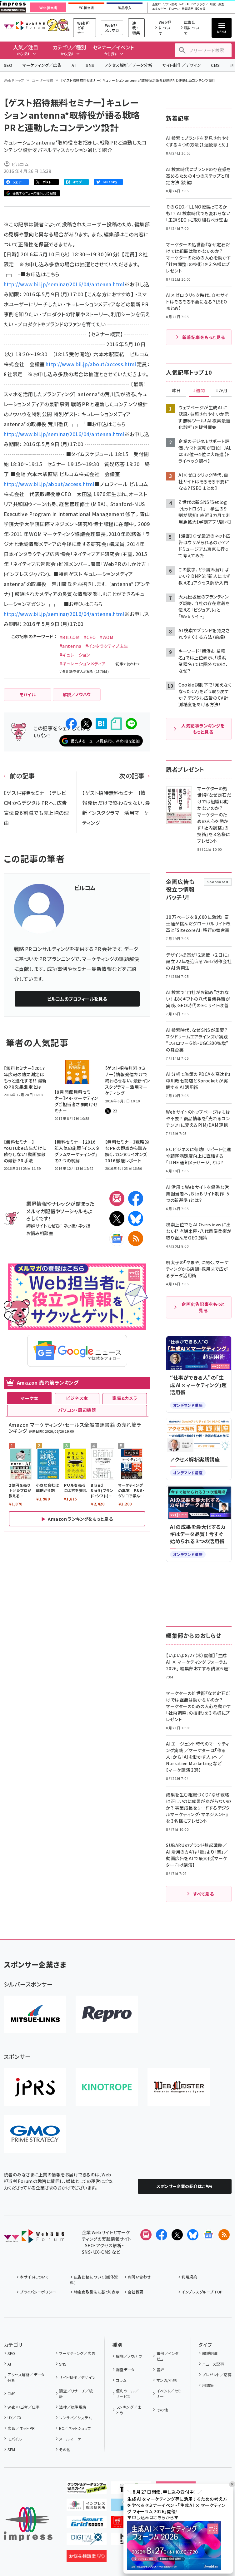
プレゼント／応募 (217, 2374)
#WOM (106, 637)
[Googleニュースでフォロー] (208, 2235)
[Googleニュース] (117, 1239)
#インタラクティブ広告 (107, 646)
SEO (8, 65)
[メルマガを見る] (146, 2235)
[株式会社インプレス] (28, 2524)
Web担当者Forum (24, 25)
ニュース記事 (213, 2364)
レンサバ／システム (75, 2418)
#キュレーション (75, 655)
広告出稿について (192, 28)
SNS (90, 65)
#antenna (70, 646)
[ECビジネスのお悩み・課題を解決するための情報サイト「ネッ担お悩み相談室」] (87, 2557)
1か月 (222, 391)
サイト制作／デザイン (182, 65)
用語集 (208, 2385)
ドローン (174, 9)
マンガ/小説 (167, 2380)
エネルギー (159, 9)
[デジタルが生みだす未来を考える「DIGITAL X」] (87, 2540)
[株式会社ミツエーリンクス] (35, 2014)
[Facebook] (136, 1199)
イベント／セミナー (169, 2394)
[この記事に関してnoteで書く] (116, 724)
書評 (160, 2369)
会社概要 (136, 2292)
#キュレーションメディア (83, 663)
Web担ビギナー (83, 28)
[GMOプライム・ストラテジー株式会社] (35, 2134)
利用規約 (189, 2277)
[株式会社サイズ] (179, 2087)
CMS (215, 65)
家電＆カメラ (125, 1398)
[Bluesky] (193, 2235)
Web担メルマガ (112, 28)
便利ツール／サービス (127, 2394)
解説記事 (210, 2353)
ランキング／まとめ (128, 2410)
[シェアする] (71, 724)
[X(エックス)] (117, 1219)
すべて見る (203, 1894)
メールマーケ (70, 2439)
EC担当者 (86, 8)
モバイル (15, 2439)
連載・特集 (136, 28)
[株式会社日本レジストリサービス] (35, 2087)
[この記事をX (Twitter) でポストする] (86, 724)
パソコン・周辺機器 (77, 1410)
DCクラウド (200, 5)
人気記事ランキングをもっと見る (203, 729)
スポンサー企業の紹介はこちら (185, 2186)
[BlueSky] (136, 1219)
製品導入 (125, 8)
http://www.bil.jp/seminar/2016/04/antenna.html (64, 284)
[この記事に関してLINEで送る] (131, 724)
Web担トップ (14, 80)
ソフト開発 (170, 5)
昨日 (176, 391)
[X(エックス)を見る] (177, 2235)
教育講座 (187, 9)
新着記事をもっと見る (204, 337)
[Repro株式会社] (107, 2014)
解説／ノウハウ (129, 2356)
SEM (11, 2449)
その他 (65, 2449)
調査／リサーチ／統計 (76, 2394)
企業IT (157, 5)
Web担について (165, 28)
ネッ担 (70, 1226)
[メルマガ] (117, 1199)
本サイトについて (34, 2277)
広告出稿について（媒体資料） (94, 2280)
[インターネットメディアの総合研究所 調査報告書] (87, 2506)
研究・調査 (217, 5)
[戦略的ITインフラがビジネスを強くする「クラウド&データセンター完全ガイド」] (87, 2489)
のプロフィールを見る (77, 999)
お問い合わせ (139, 2277)
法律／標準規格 (73, 2407)
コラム (121, 2380)
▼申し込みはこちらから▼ (153, 2517)
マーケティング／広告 (42, 65)
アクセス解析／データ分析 (128, 65)
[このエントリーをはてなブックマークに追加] (101, 724)
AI (74, 65)
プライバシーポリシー (38, 2292)
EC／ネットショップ (75, 2428)
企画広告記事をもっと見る (203, 1307)
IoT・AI (184, 5)
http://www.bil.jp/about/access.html (91, 364)
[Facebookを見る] (162, 2235)
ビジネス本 (77, 1398)
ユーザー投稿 (43, 80)
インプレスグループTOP (202, 2292)
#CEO (90, 637)
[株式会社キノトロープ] (107, 2087)
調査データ (125, 2369)
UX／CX (14, 2418)
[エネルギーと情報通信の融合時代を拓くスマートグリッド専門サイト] (87, 2523)
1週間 (199, 391)
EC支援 (200, 9)
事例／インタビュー (168, 2356)
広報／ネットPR (21, 2428)
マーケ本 (29, 1398)
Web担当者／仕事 (24, 2407)
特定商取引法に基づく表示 (97, 2292)
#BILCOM (70, 637)
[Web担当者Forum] (34, 2238)
